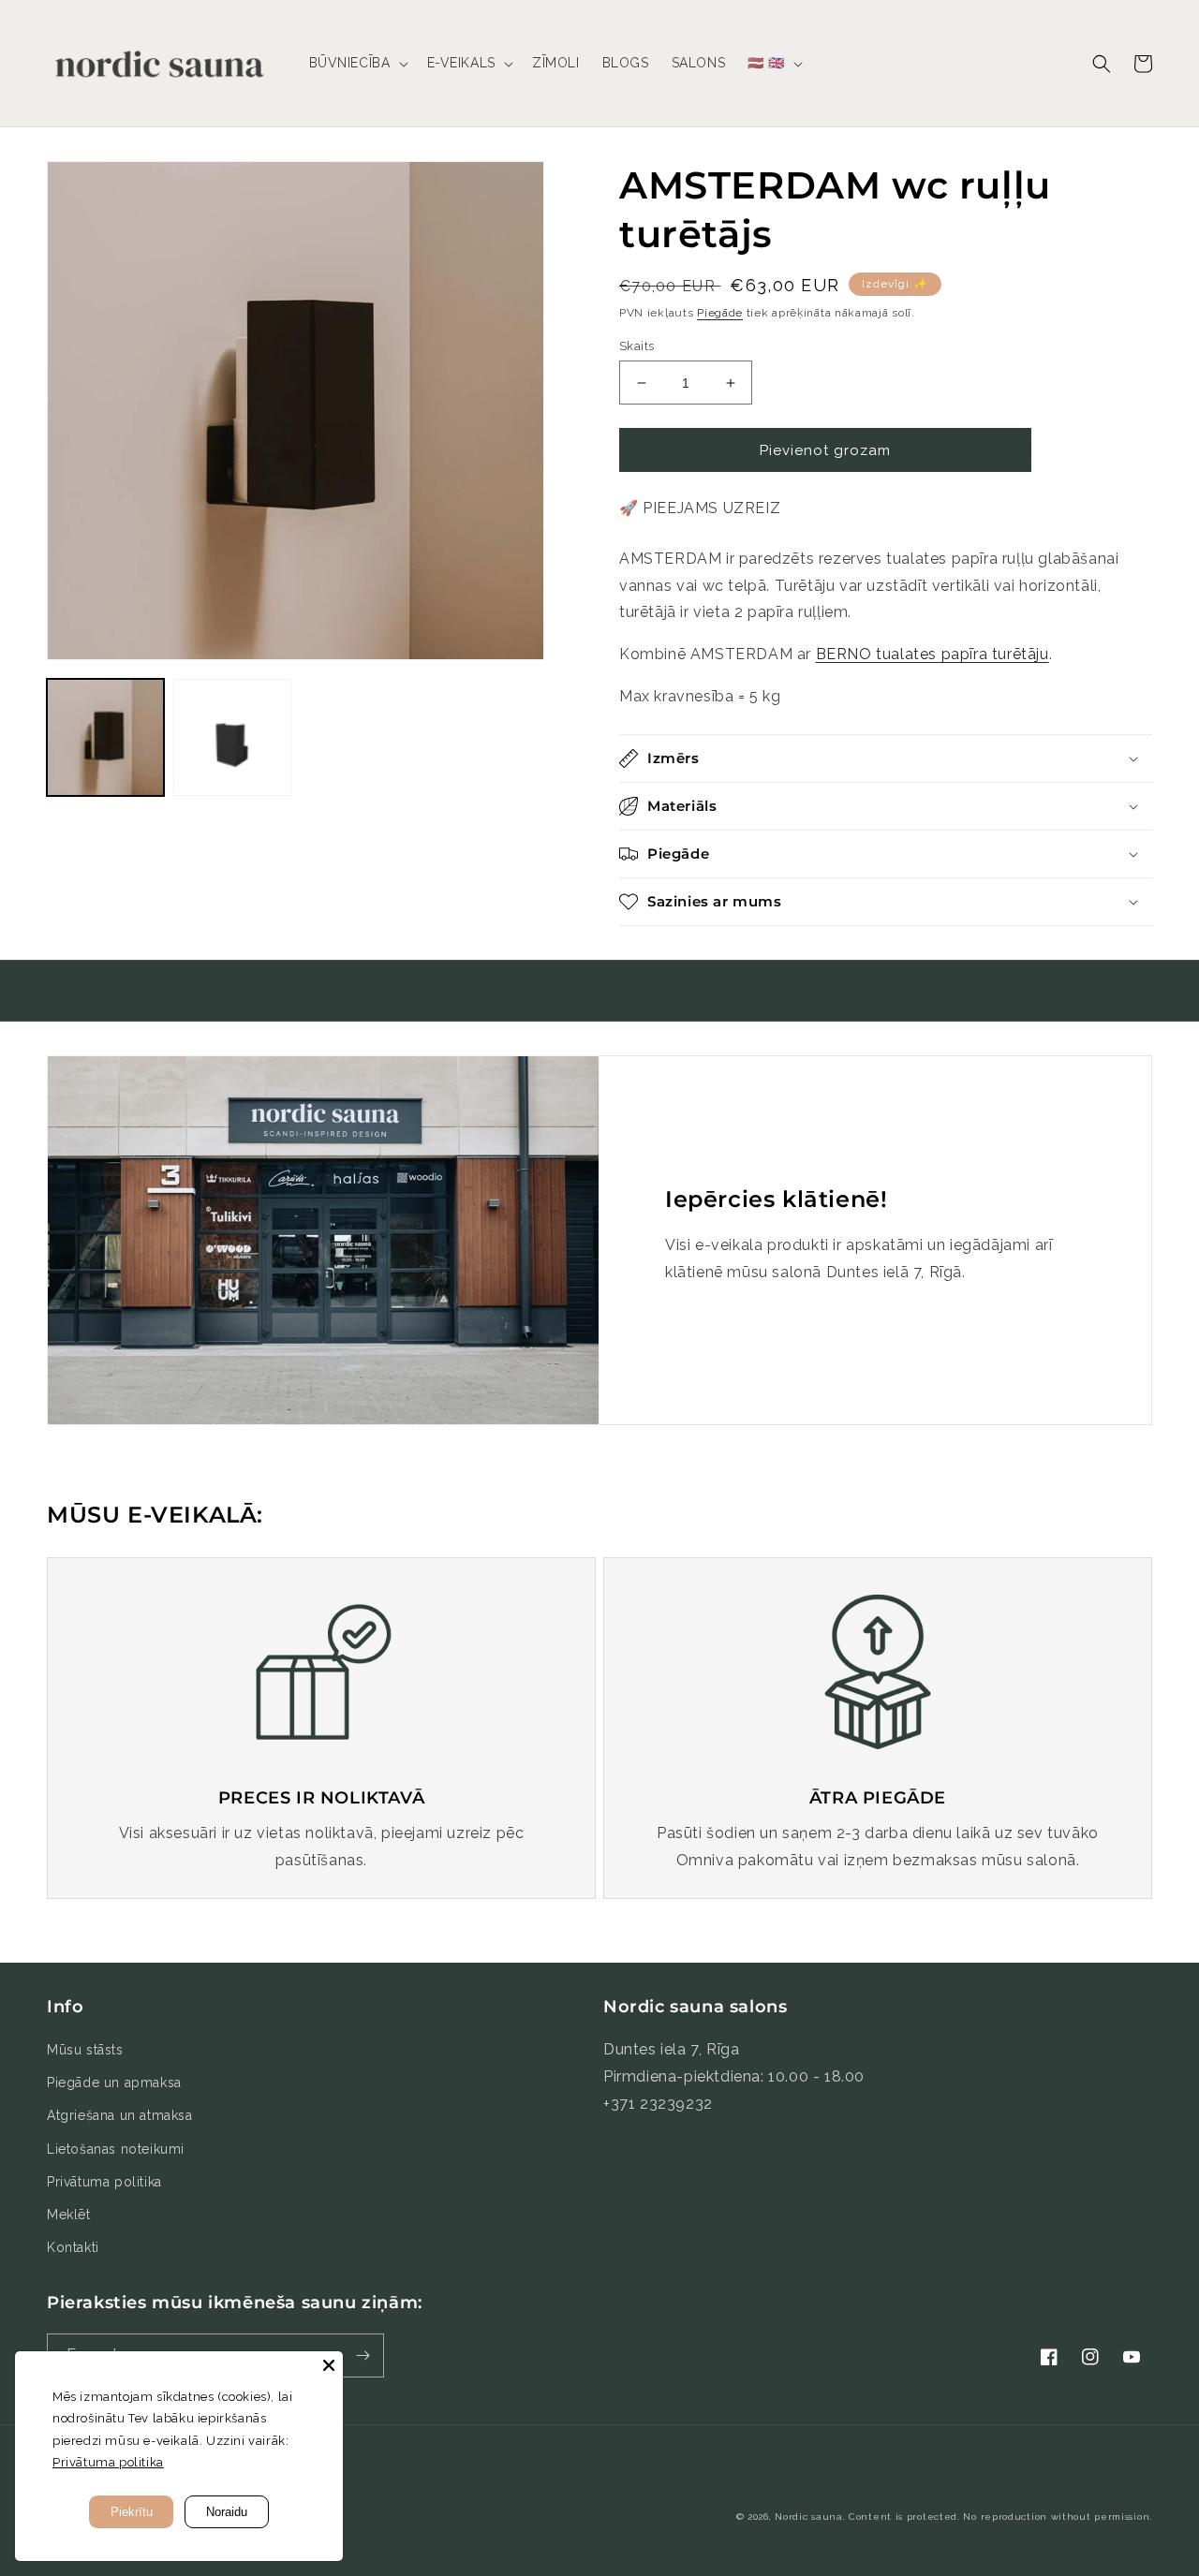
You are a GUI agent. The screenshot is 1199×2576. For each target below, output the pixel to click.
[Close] (329, 2365)
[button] (357, 63)
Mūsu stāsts (85, 2050)
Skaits (637, 346)
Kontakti (73, 2247)
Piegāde (720, 313)
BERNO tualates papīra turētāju (933, 654)
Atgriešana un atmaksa (120, 2115)
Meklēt (69, 2215)
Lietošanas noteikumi (116, 2149)
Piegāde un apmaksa (114, 2083)
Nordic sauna (808, 2517)
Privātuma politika (104, 2182)
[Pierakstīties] (363, 2355)
